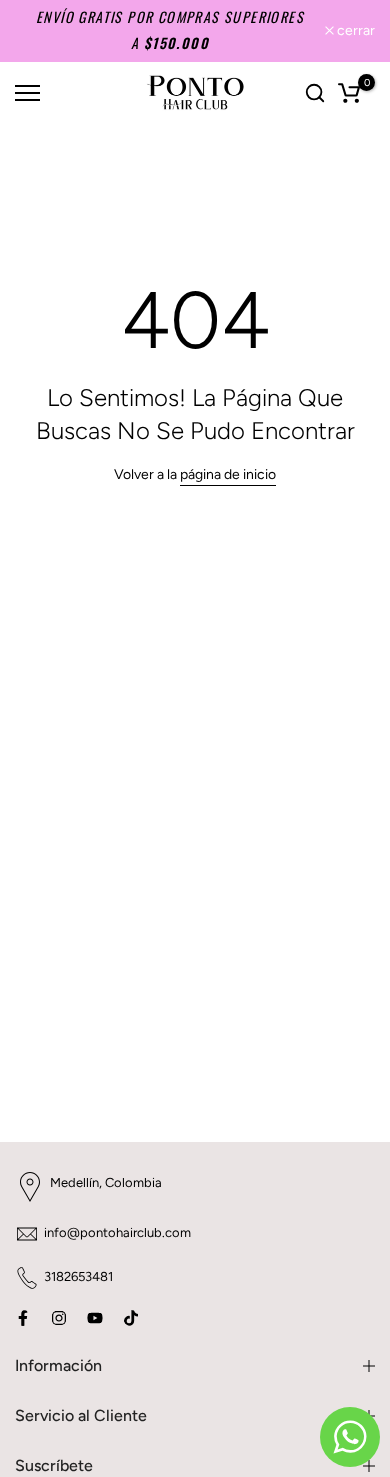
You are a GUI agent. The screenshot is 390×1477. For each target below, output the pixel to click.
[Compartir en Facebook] (23, 1318)
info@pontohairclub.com (117, 1232)
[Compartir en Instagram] (59, 1318)
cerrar (354, 31)
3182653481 (78, 1276)
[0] (349, 93)
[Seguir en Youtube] (95, 1318)
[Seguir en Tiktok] (131, 1318)
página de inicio (228, 474)
